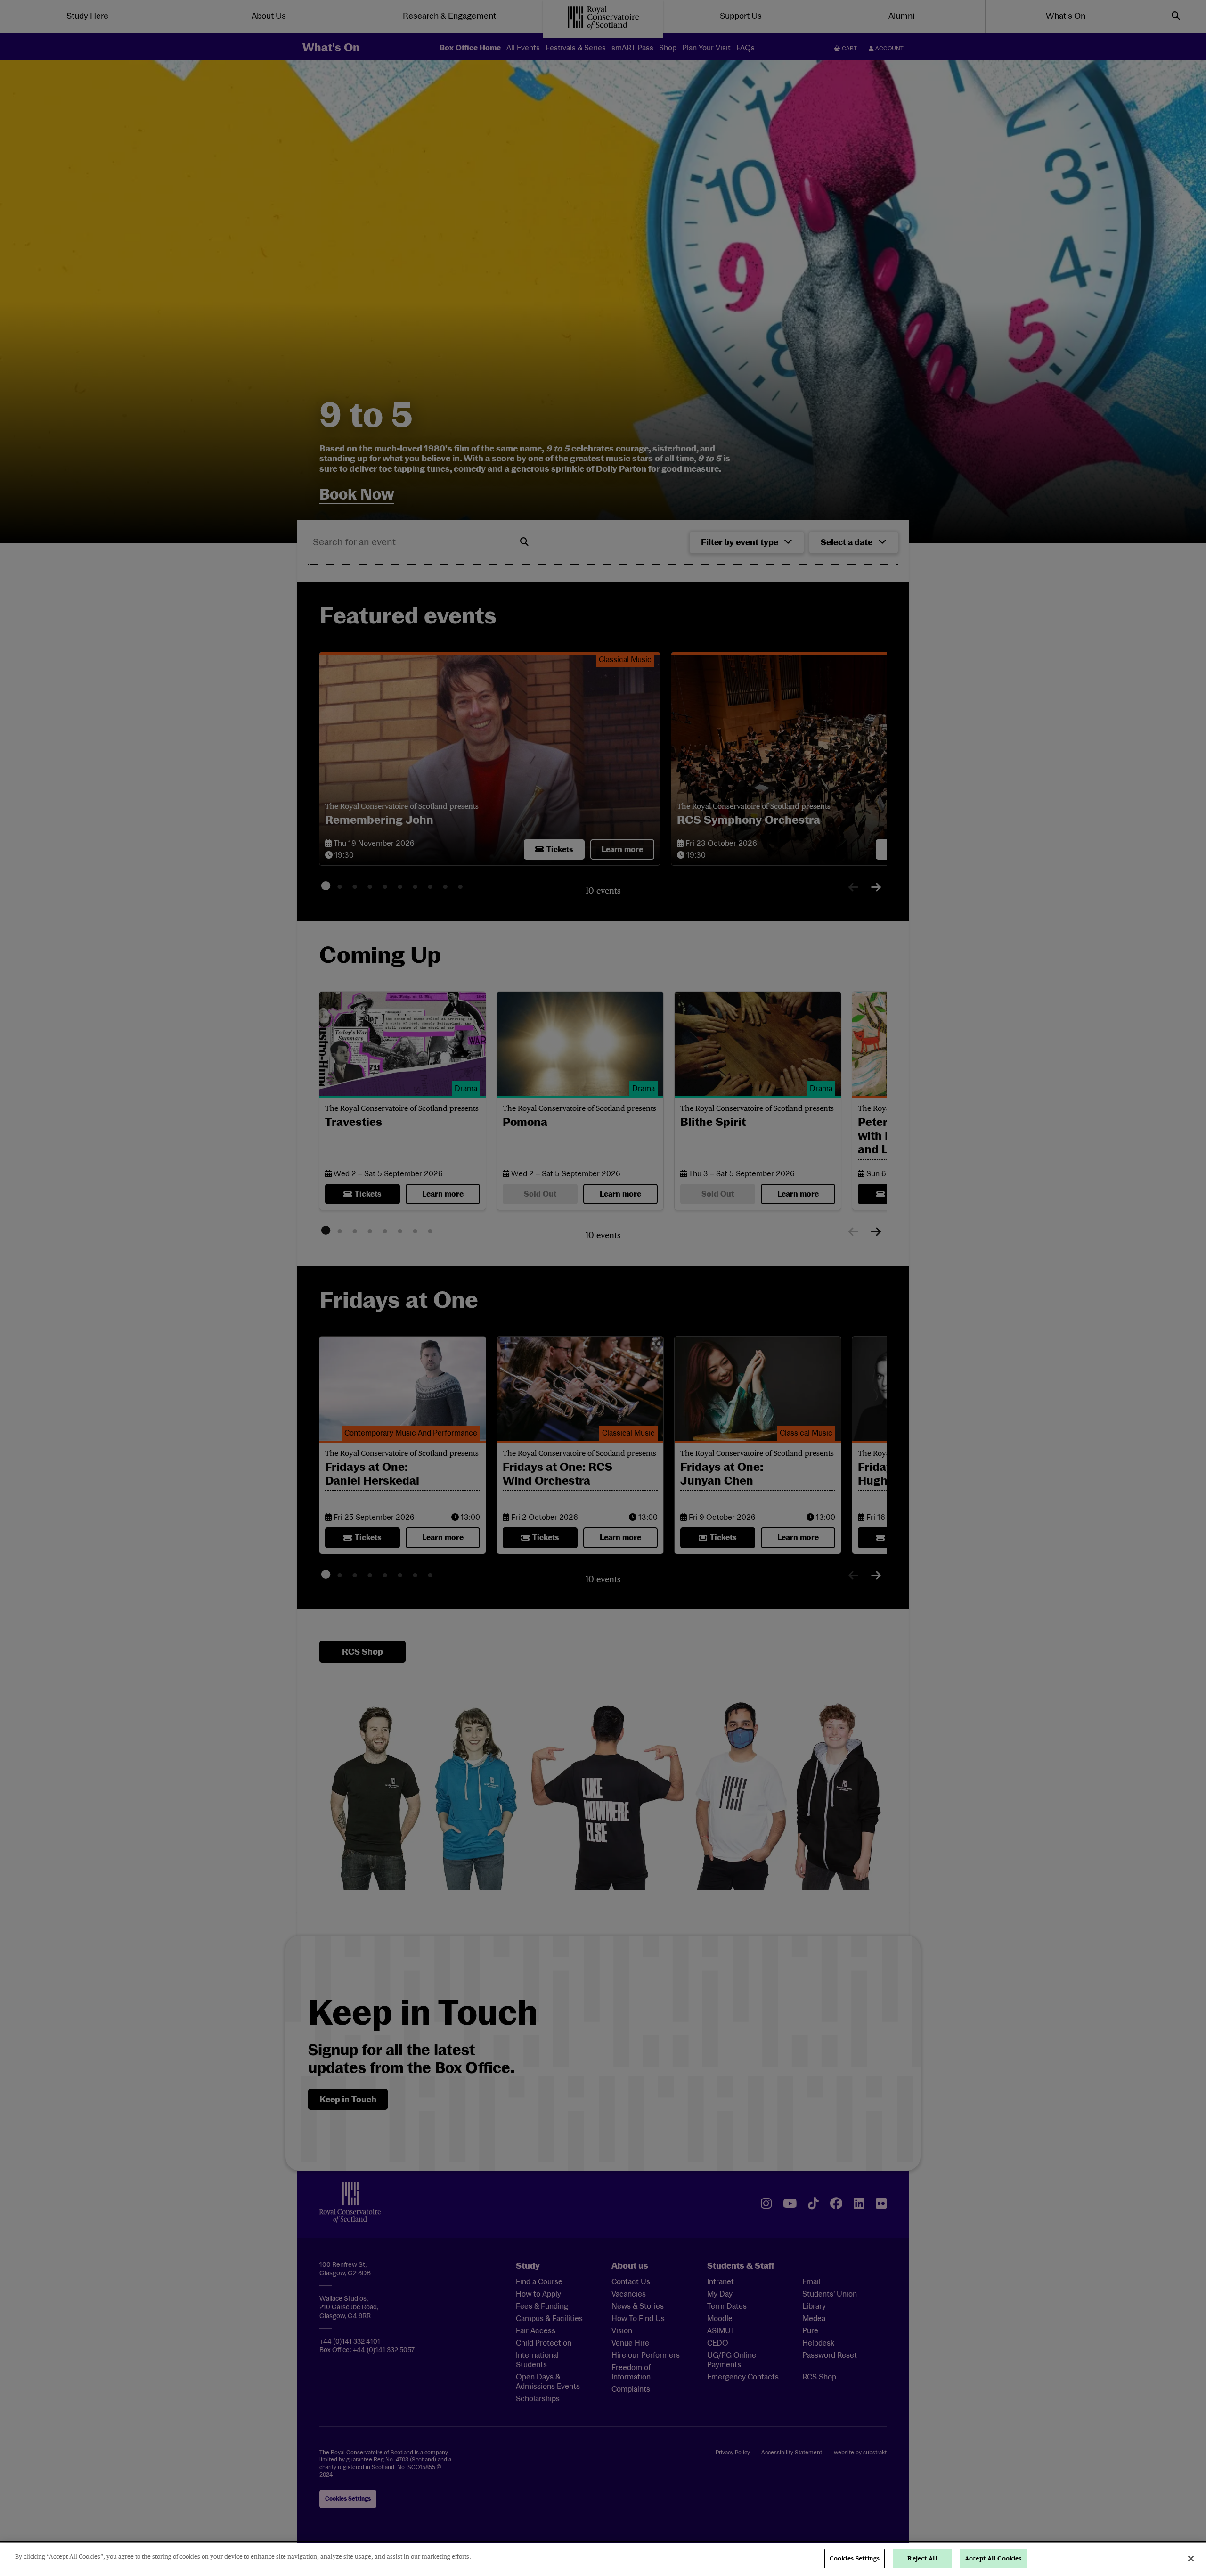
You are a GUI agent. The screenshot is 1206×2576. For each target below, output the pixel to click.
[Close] (1191, 2559)
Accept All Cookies (993, 2558)
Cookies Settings (855, 2558)
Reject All (922, 2558)
